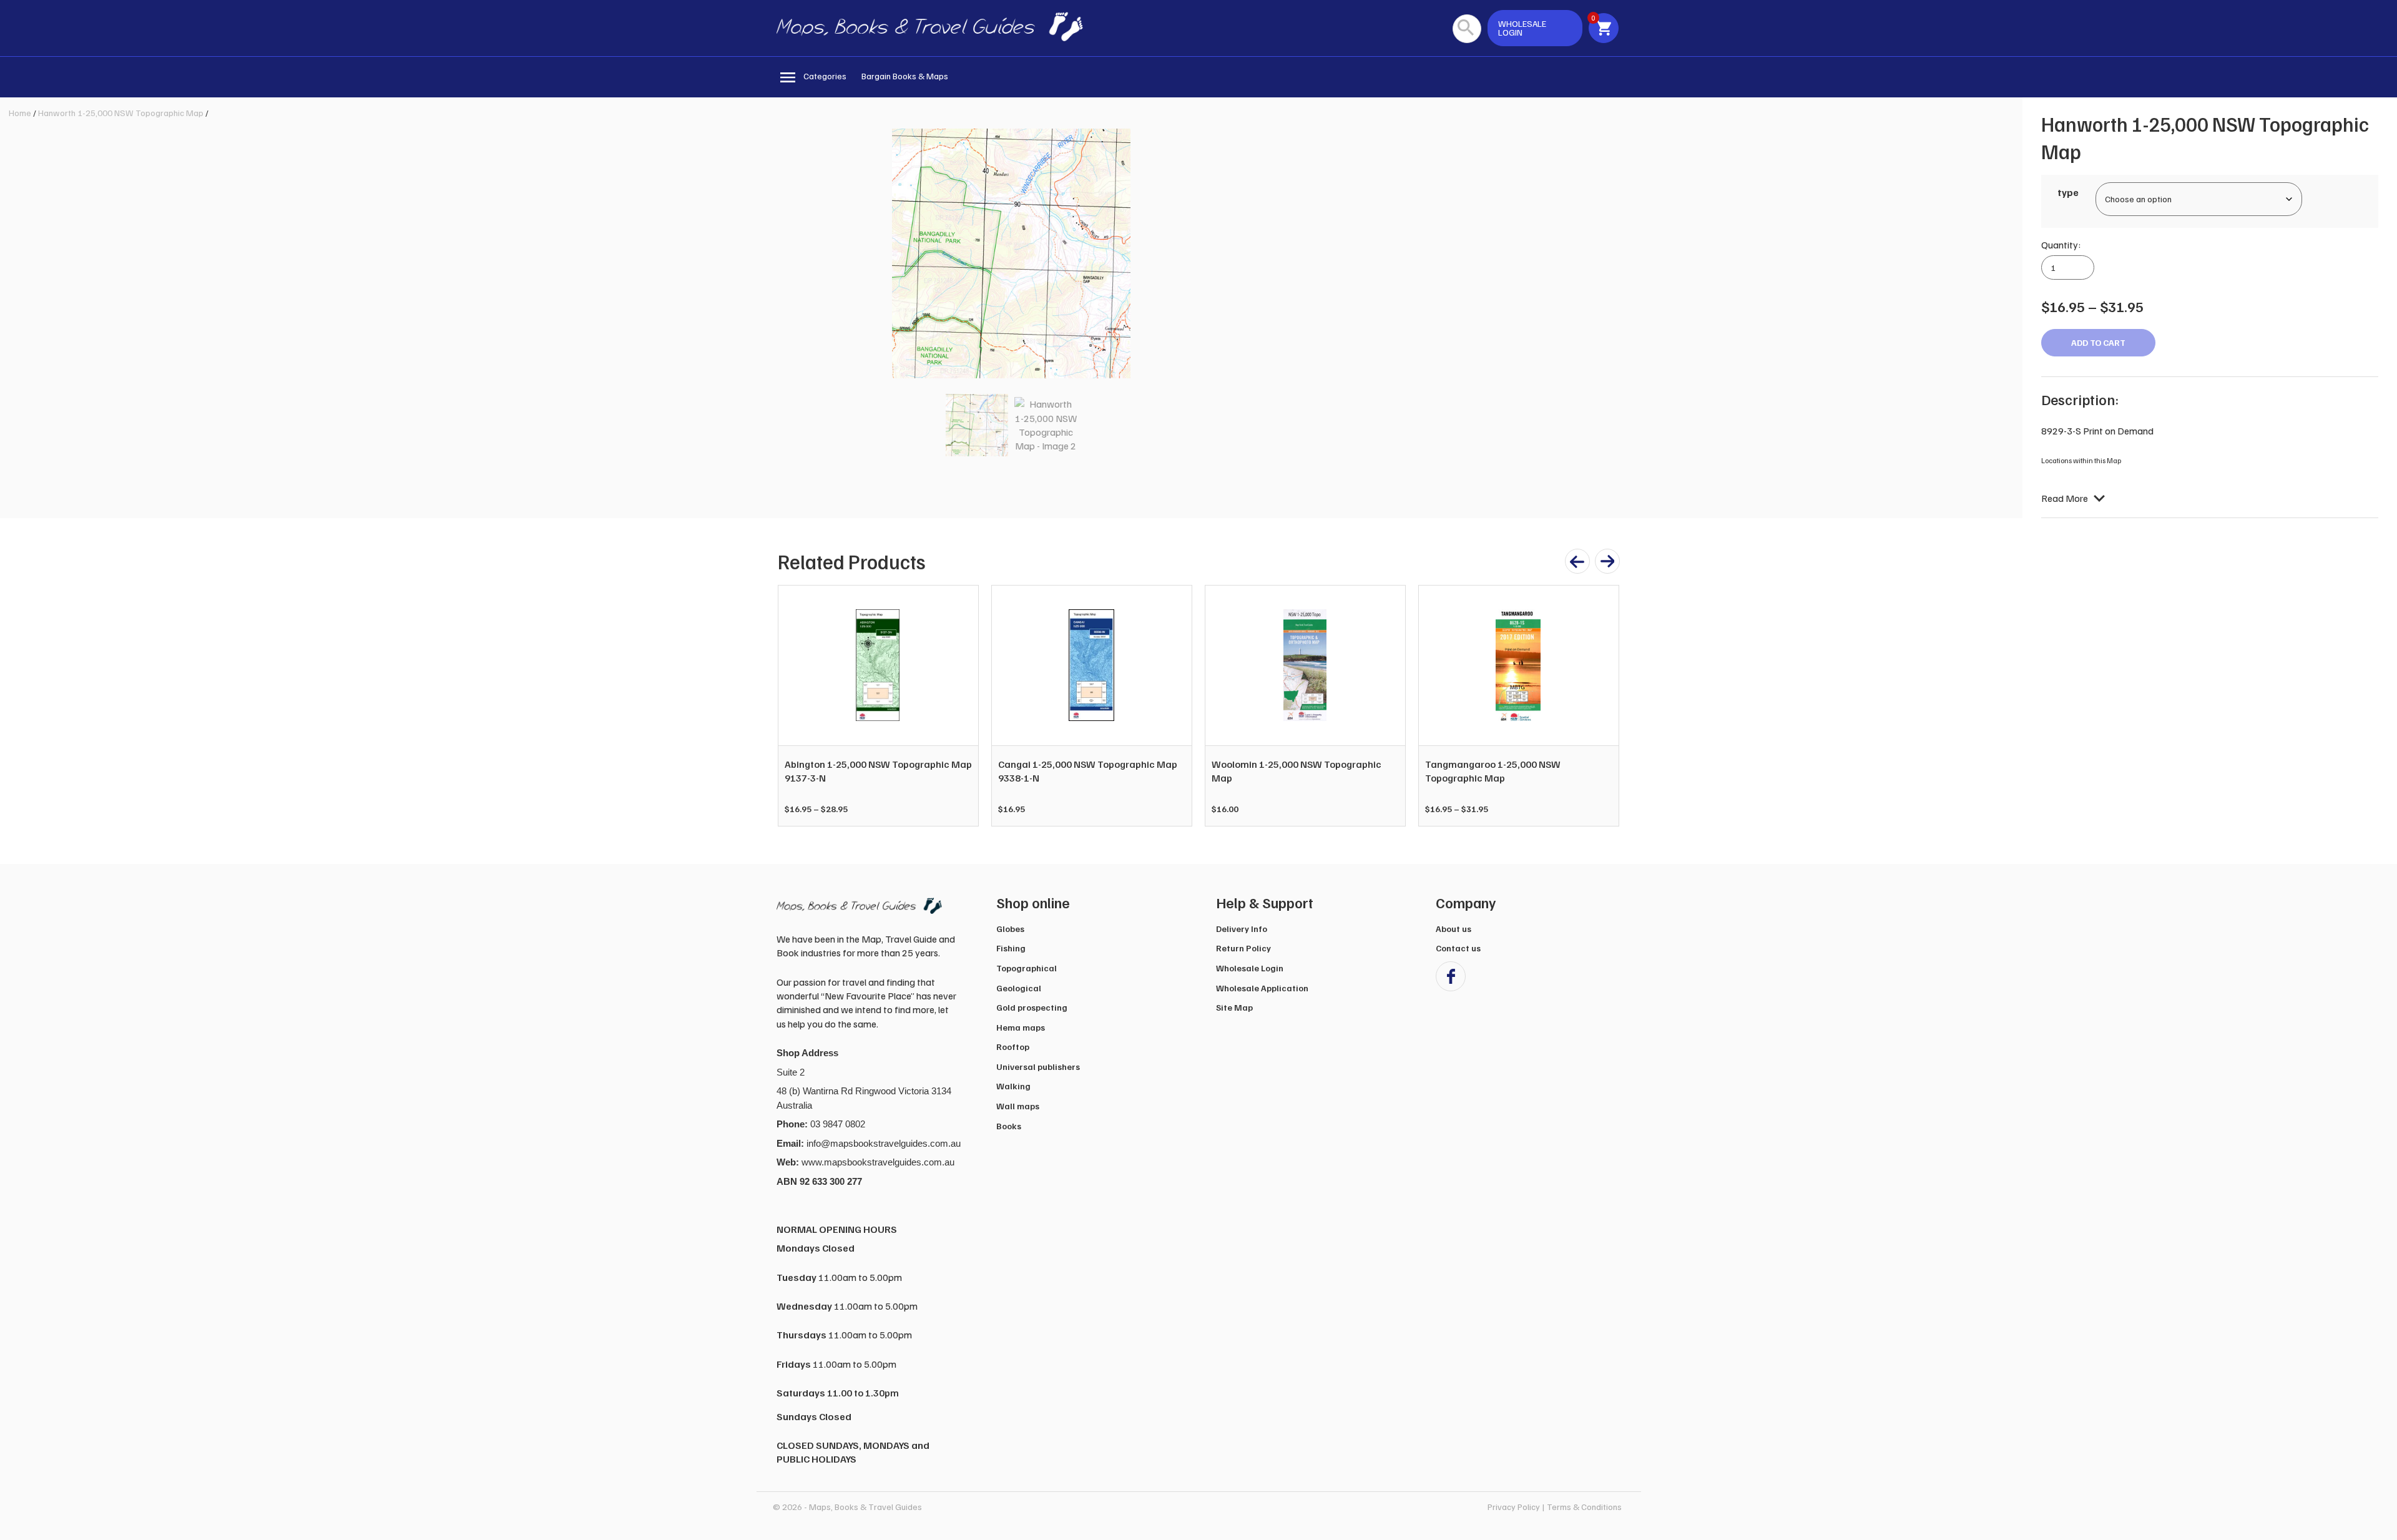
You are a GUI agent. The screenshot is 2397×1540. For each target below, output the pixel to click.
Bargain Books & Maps (905, 76)
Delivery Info (1242, 929)
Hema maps (1021, 1027)
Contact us (1458, 948)
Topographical (1027, 968)
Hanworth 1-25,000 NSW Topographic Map (121, 113)
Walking (1013, 1086)
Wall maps (1018, 1106)
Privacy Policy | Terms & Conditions (1555, 1507)
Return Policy (1243, 948)
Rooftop (1013, 1047)
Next (1603, 705)
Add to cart (2098, 342)
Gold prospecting (1032, 1007)
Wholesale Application (1262, 988)
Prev (794, 705)
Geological (1019, 988)
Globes (1010, 929)
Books (1009, 1126)
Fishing (1011, 948)
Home (20, 113)
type (2068, 192)
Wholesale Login (1250, 968)
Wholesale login (1522, 28)
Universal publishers (1038, 1067)
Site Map (1234, 1007)
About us (1453, 929)
